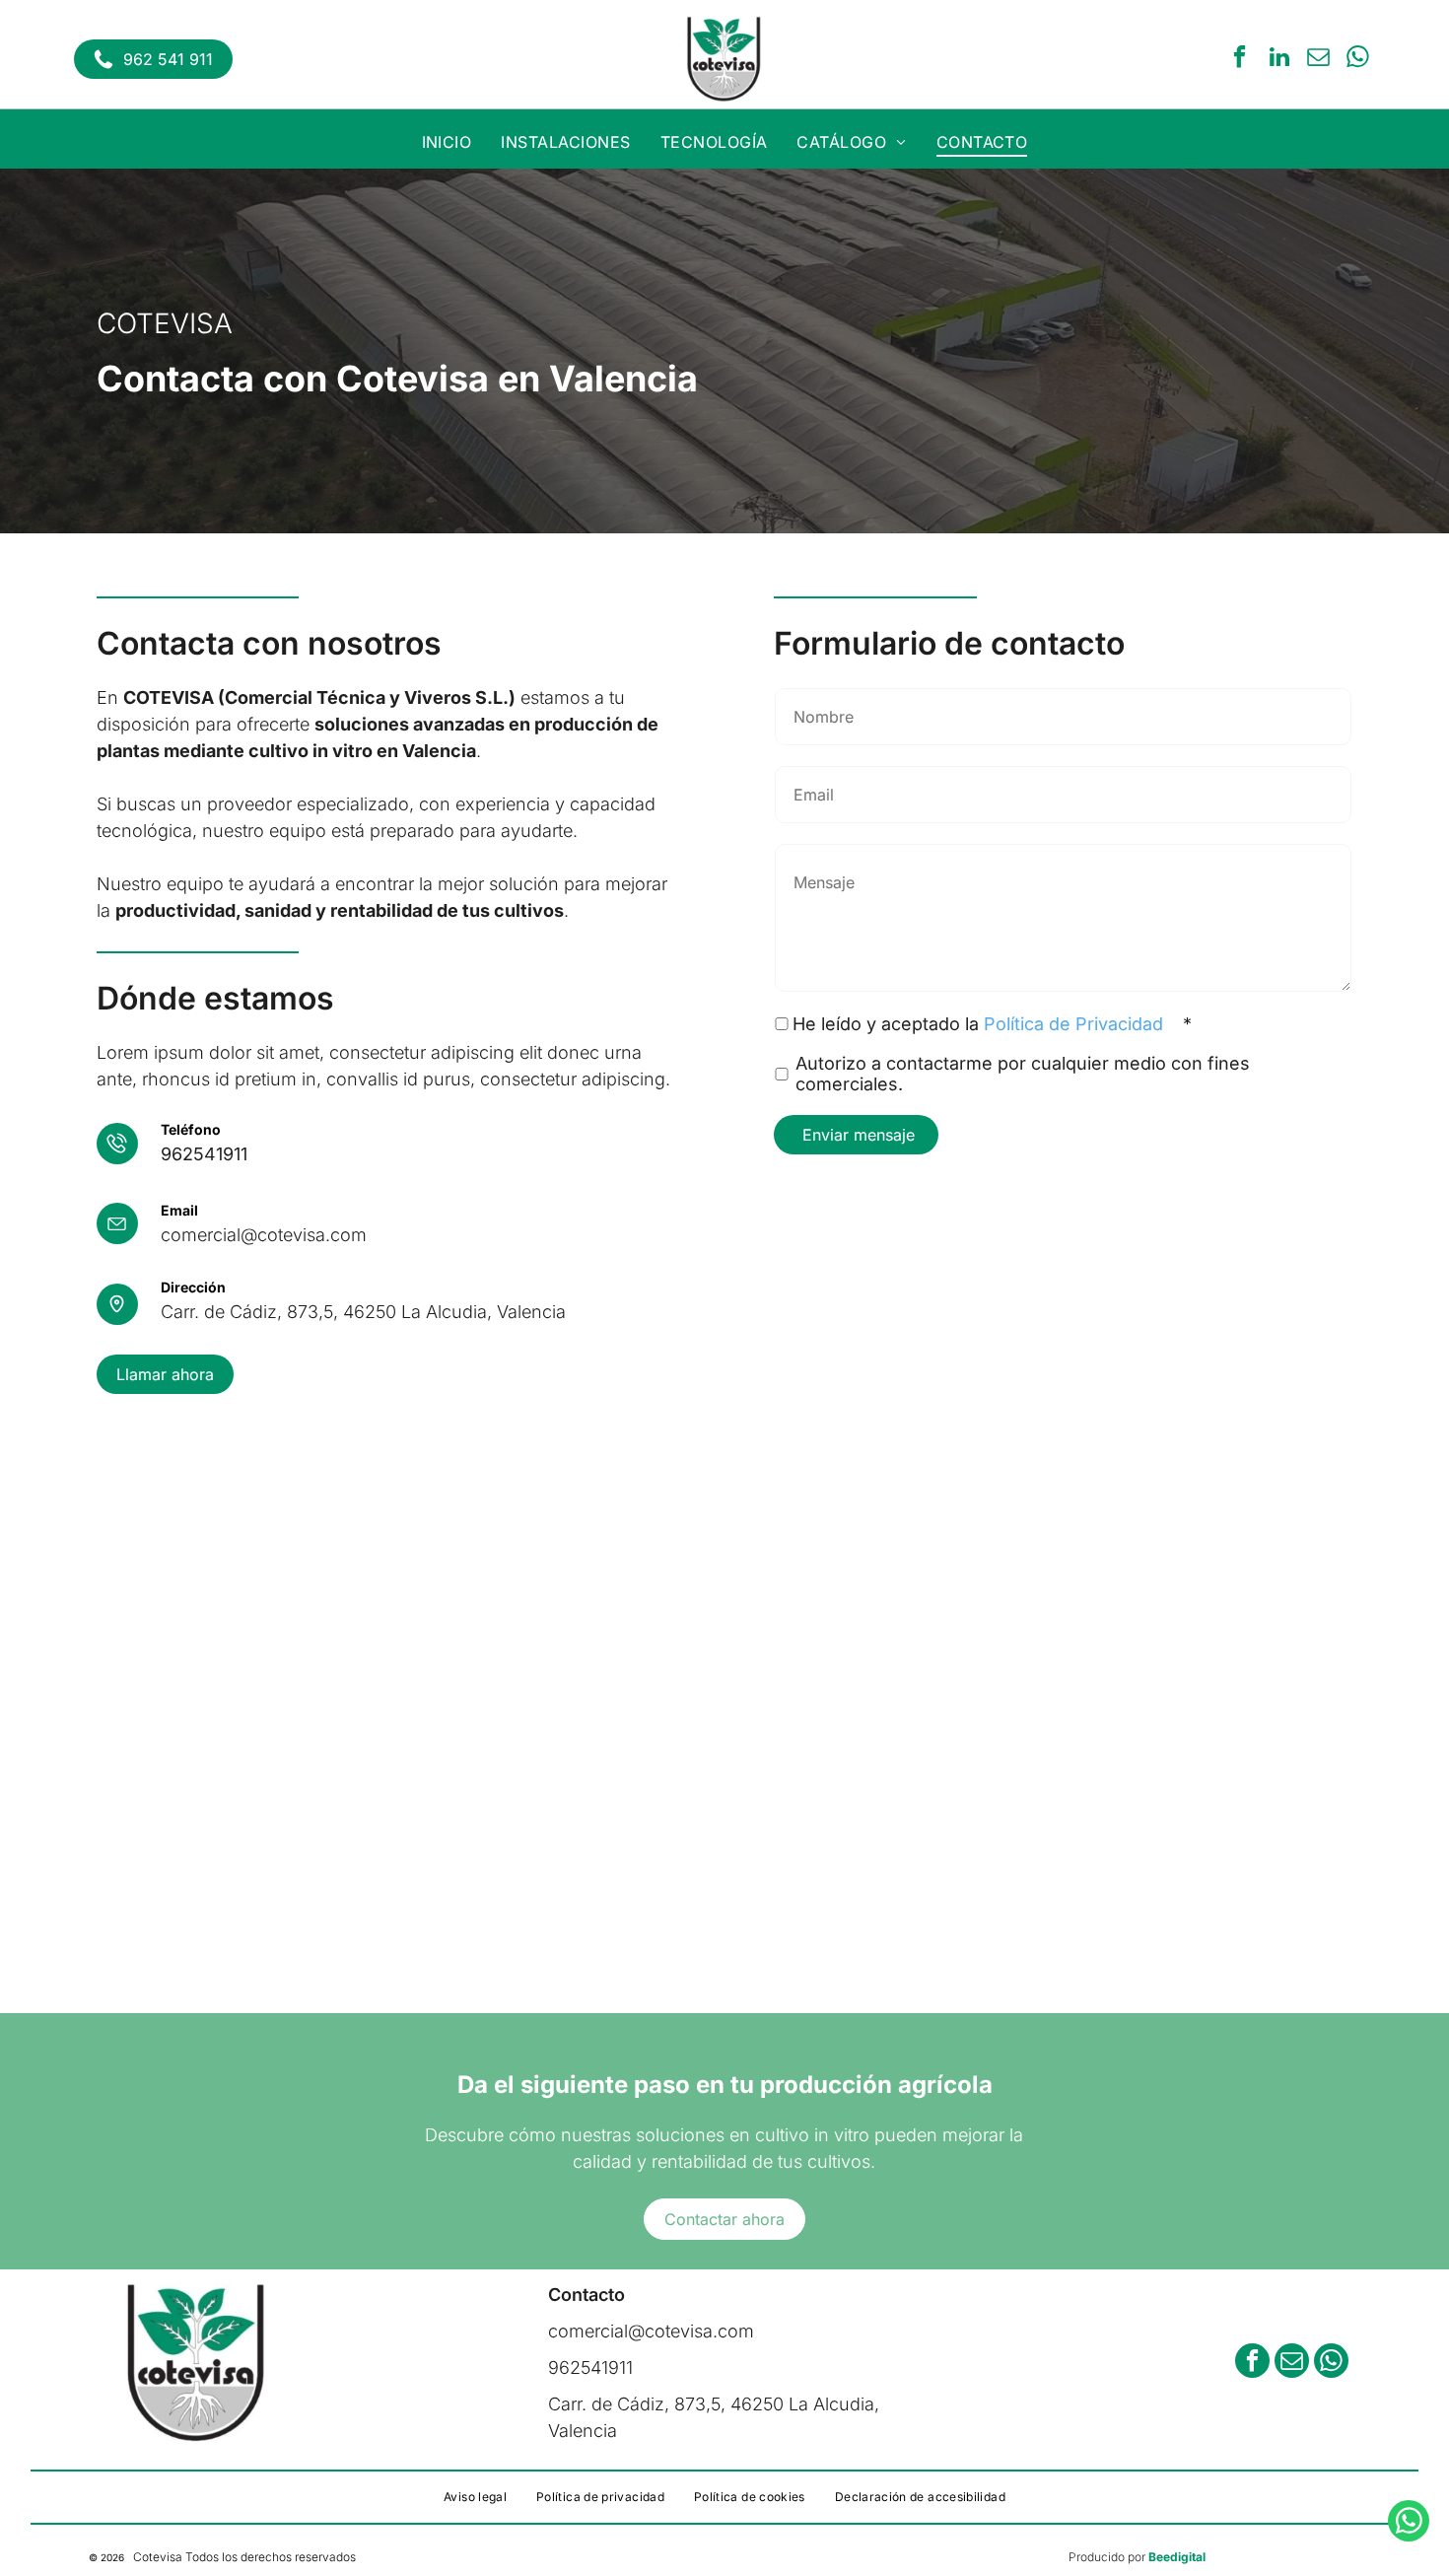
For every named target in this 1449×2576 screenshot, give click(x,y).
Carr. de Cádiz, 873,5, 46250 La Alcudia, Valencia (363, 1312)
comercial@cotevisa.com (264, 1235)
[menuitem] (447, 142)
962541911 (204, 1154)
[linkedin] (1279, 59)
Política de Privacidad (1073, 1024)
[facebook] (1240, 59)
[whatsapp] (1358, 59)
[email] (1318, 59)
